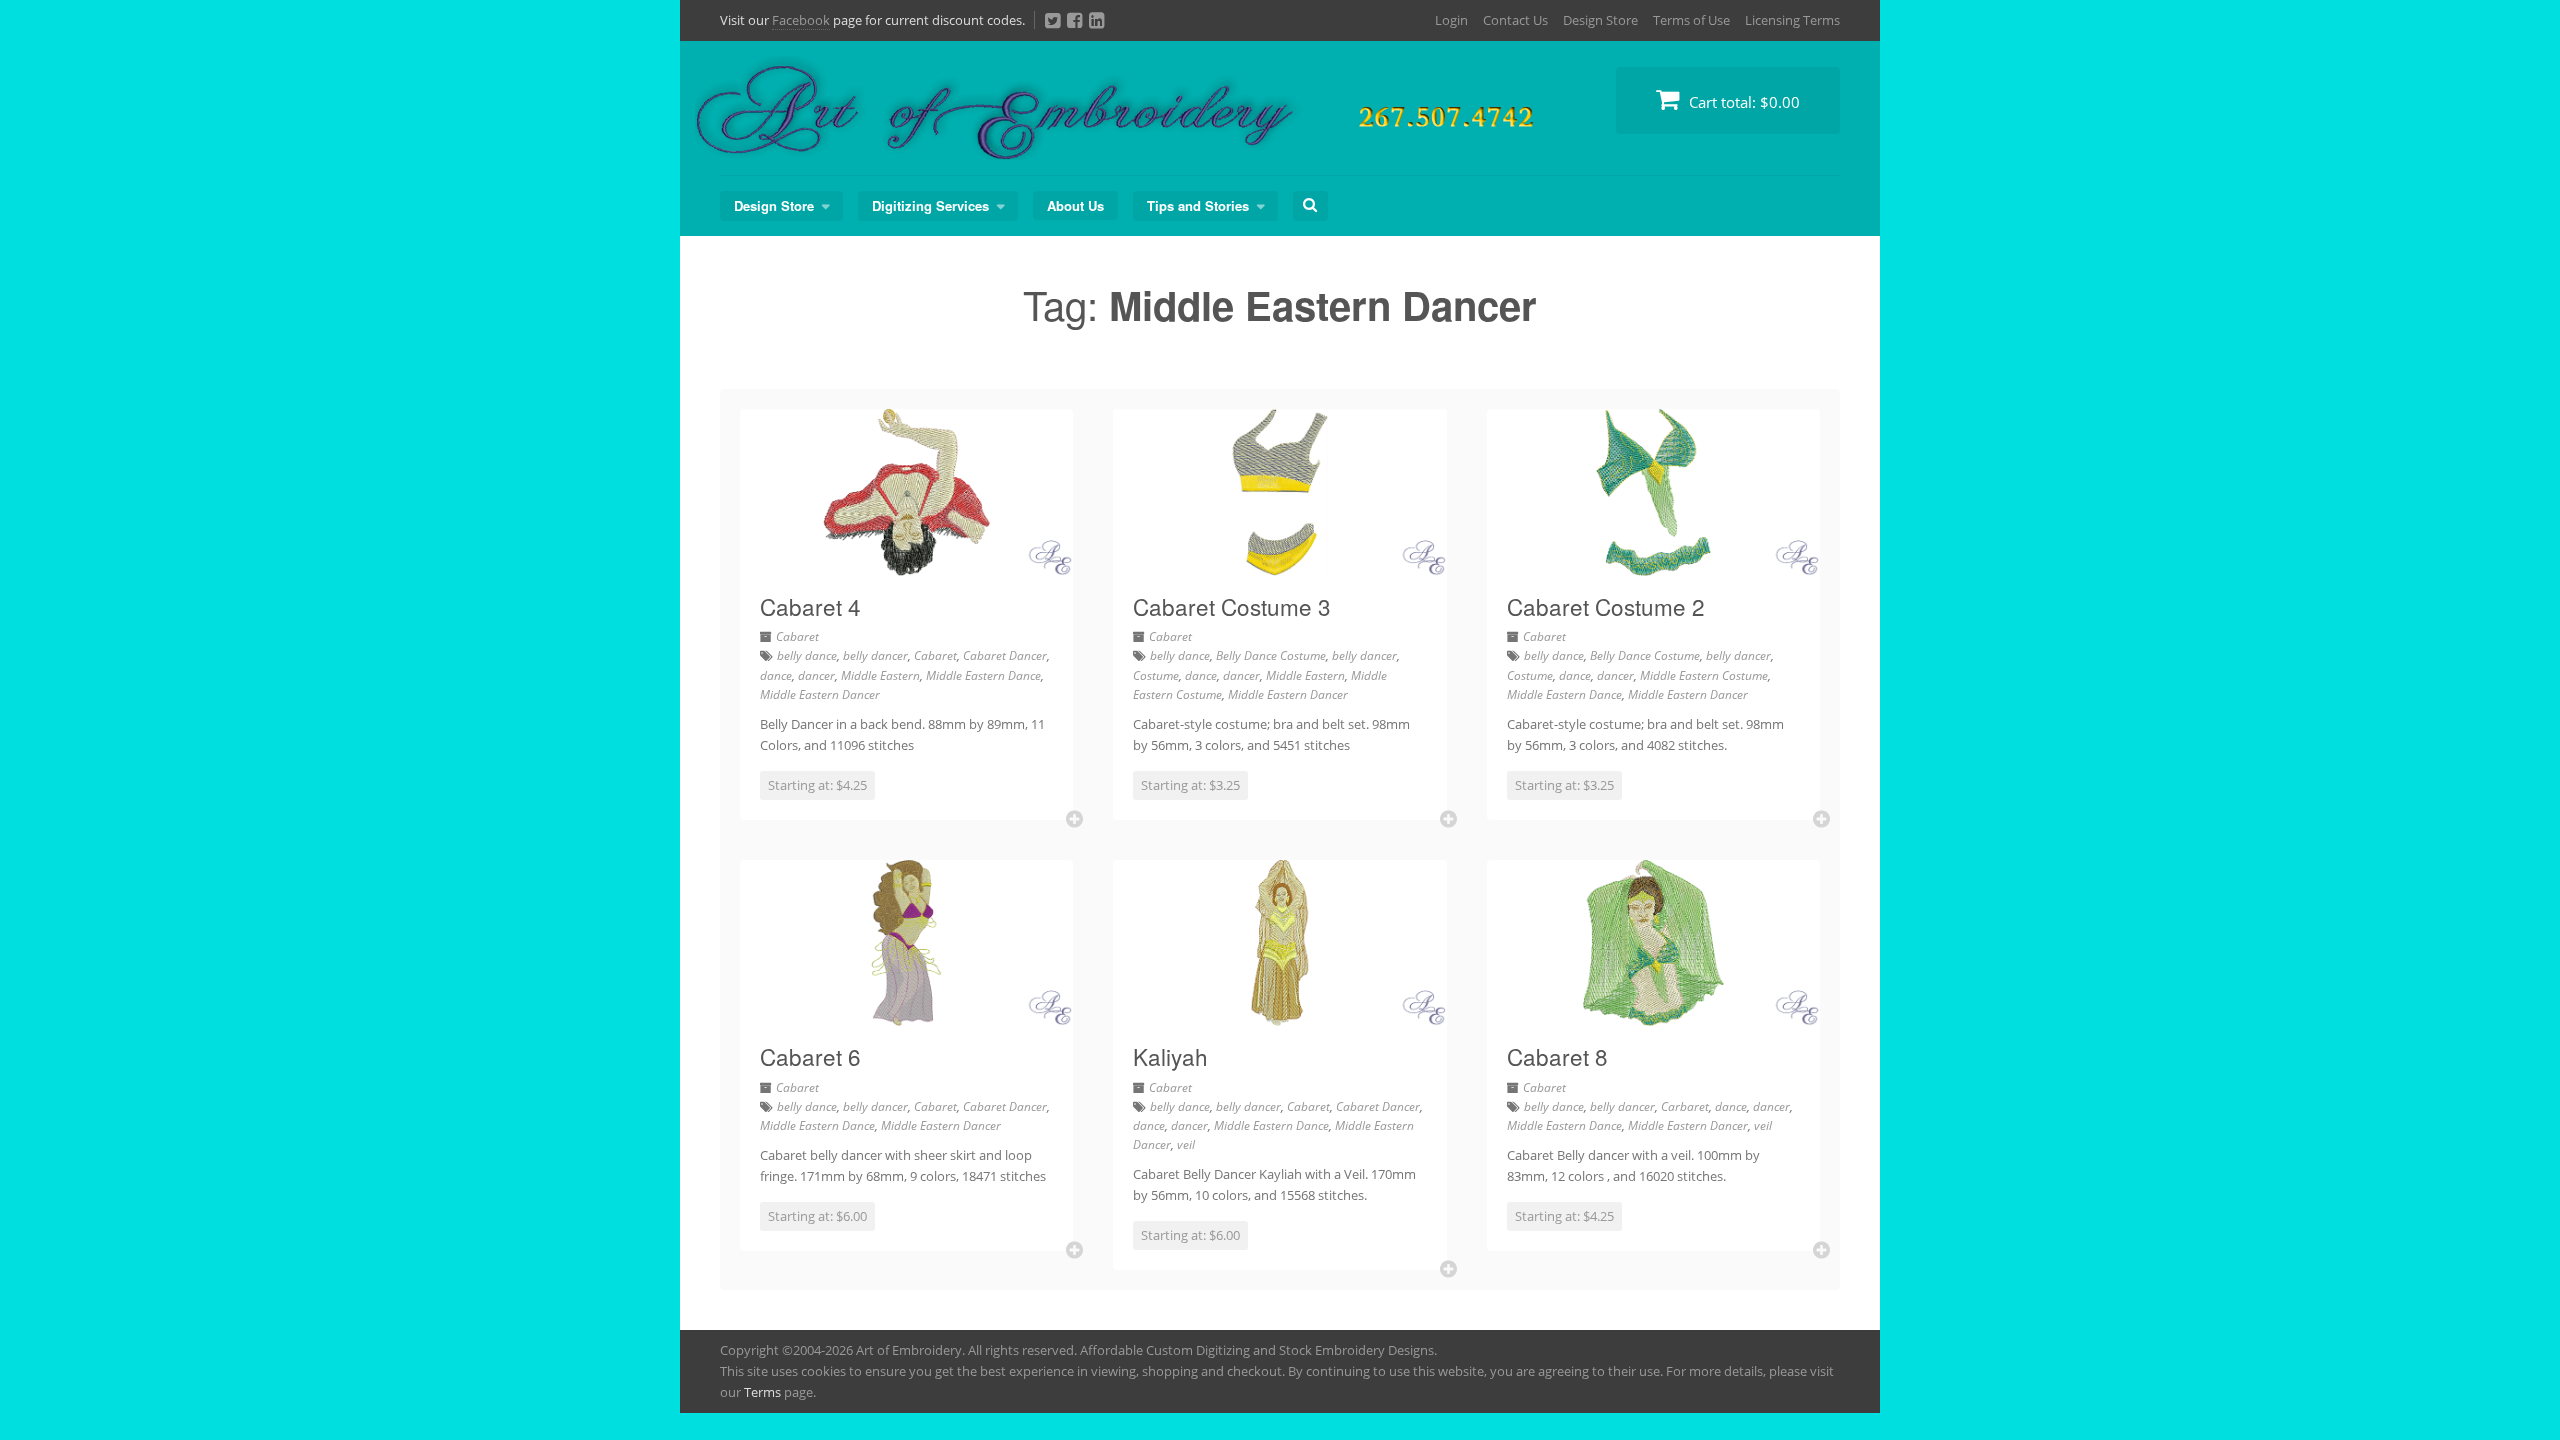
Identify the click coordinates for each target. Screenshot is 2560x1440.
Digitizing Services (930, 205)
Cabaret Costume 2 (1606, 606)
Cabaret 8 (1557, 1056)
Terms (762, 1392)
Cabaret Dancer (1005, 655)
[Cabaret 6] (906, 1014)
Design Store (1600, 20)
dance (776, 675)
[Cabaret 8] (1653, 1014)
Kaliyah (1170, 1056)
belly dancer (875, 655)
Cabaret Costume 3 (1232, 606)
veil (1186, 1144)
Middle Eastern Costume (1704, 675)
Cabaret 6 (810, 1056)
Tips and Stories (1198, 205)
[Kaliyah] (1279, 1014)
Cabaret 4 (810, 606)
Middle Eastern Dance (983, 675)
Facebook (801, 20)
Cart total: (1742, 102)
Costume (1156, 675)
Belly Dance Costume (1271, 655)
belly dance (807, 655)
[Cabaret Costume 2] (1653, 564)
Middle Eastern (880, 675)
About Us (1075, 205)
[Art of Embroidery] (1190, 136)
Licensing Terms (1792, 20)
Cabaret (797, 636)
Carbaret (1685, 1106)
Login (1451, 20)
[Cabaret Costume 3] (1279, 564)
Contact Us (1515, 20)
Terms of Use (1691, 20)
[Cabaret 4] (906, 564)
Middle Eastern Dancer (820, 694)
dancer (816, 675)
